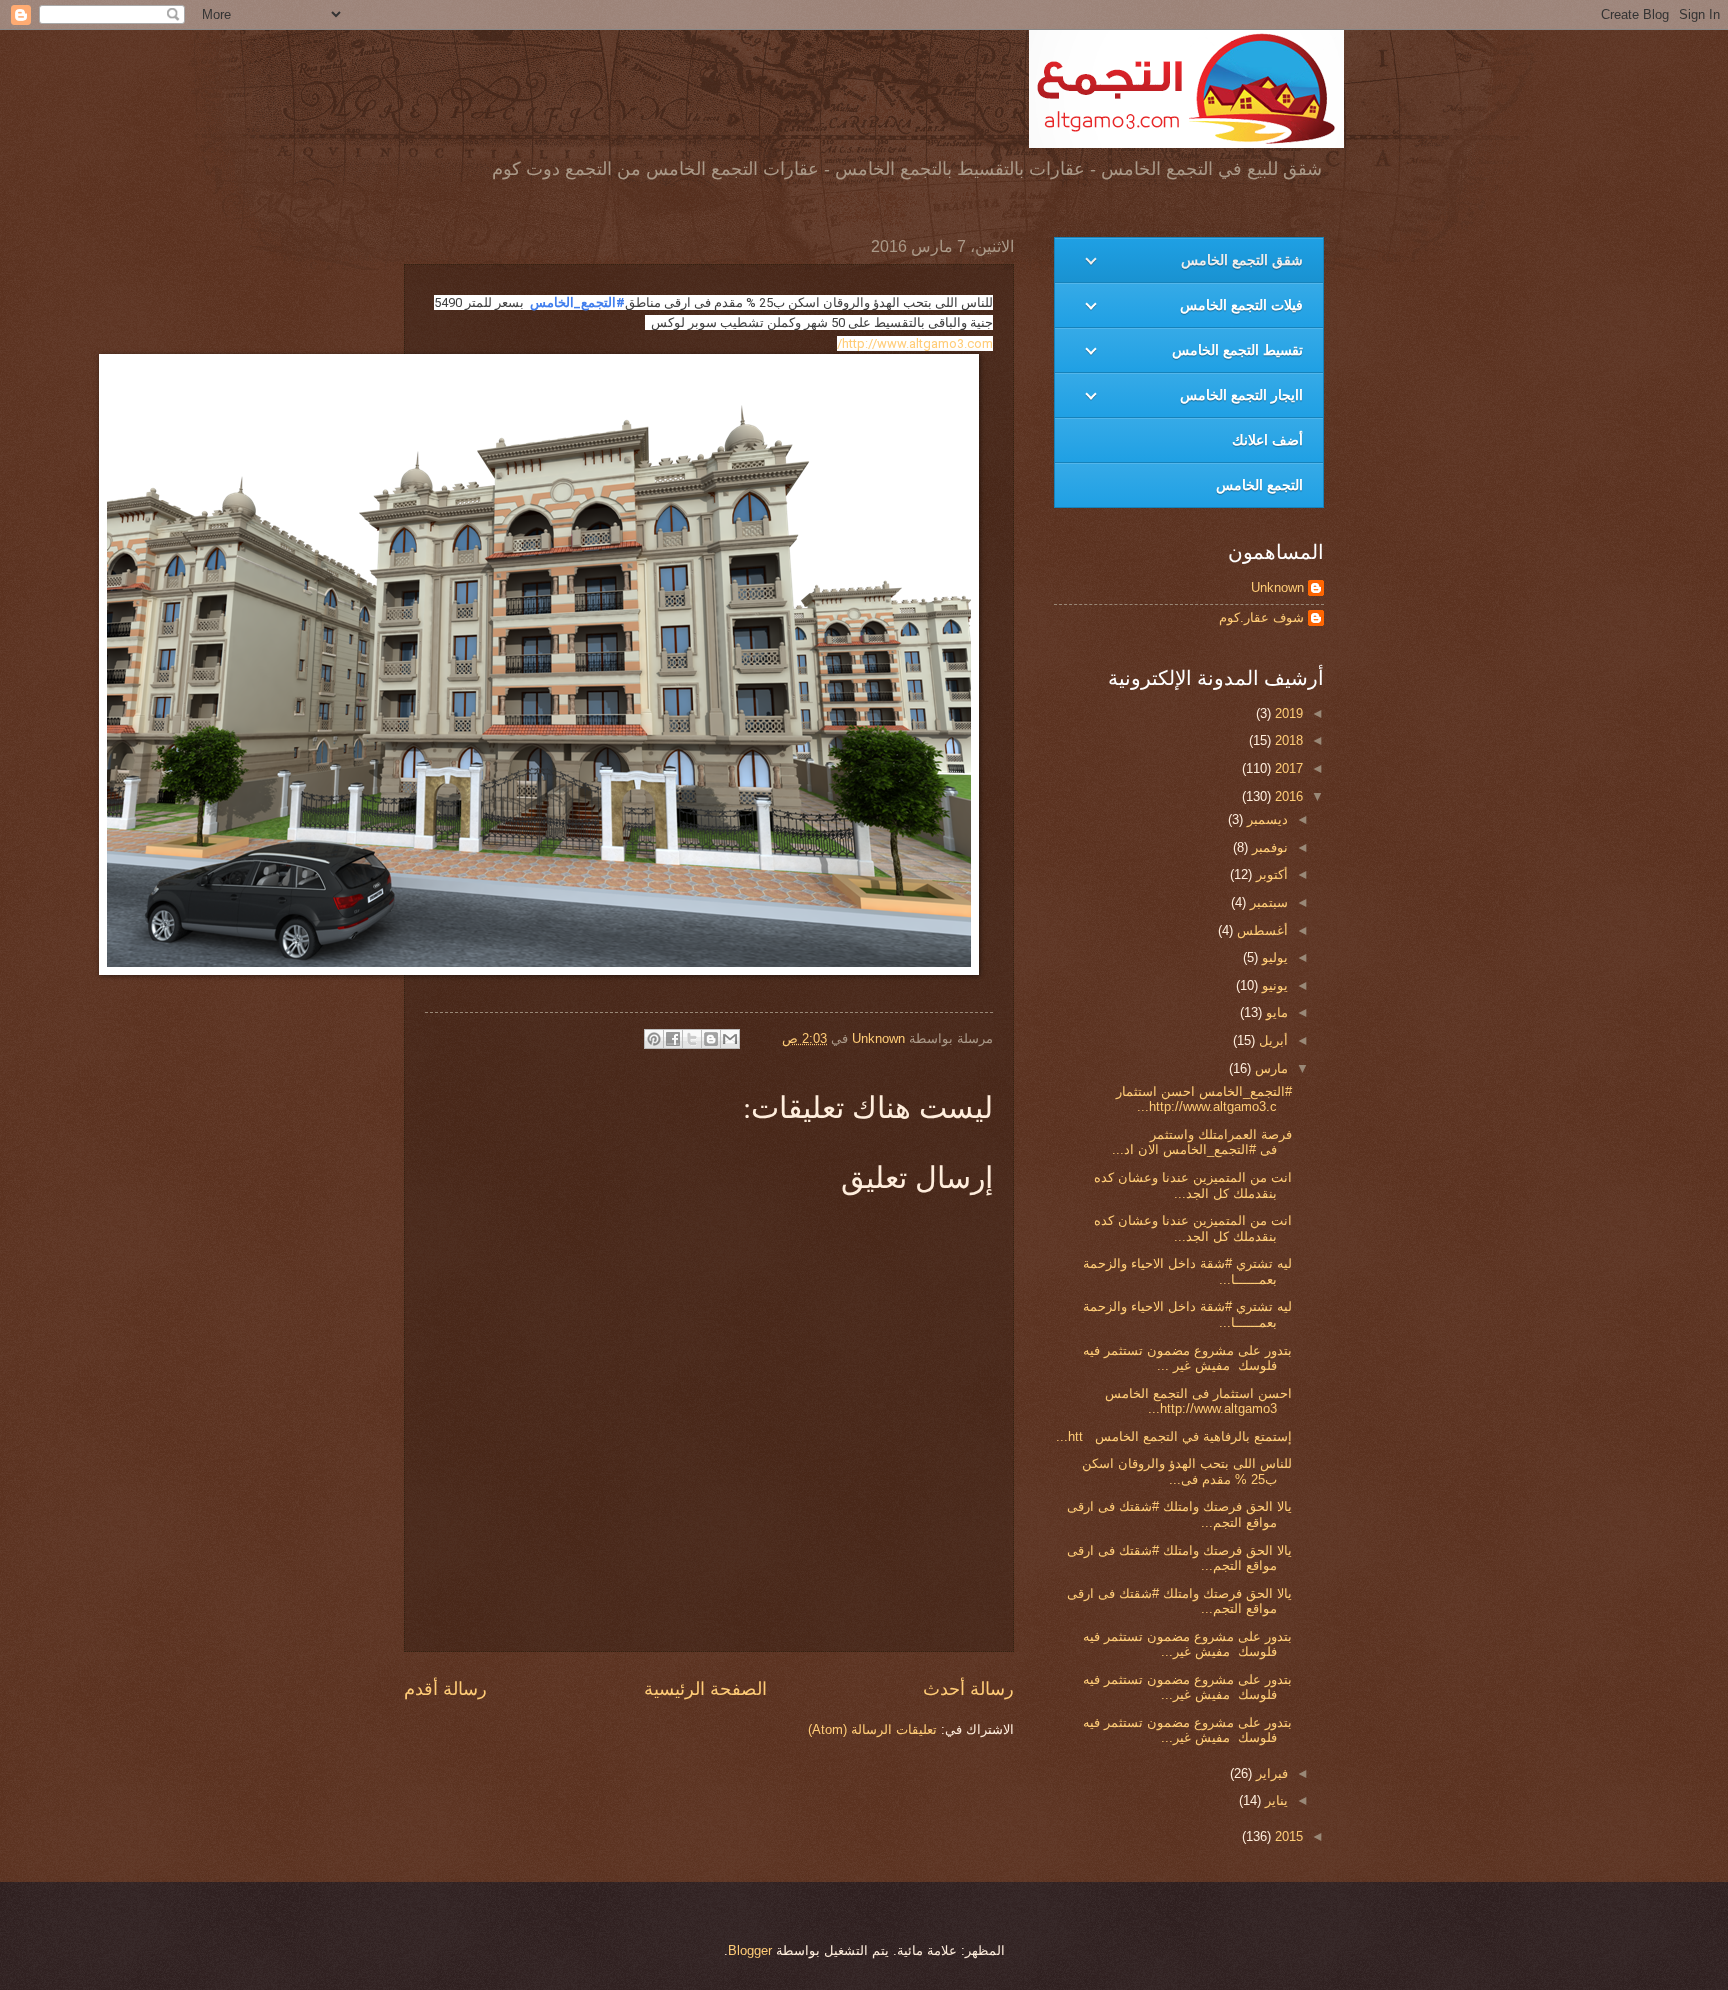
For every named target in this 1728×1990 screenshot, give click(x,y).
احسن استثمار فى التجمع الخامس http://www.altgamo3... (1198, 1401)
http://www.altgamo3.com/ (915, 343)
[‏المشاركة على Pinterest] (654, 1039)
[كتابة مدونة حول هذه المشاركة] (711, 1039)
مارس (1269, 1068)
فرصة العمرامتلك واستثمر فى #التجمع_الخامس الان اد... (1202, 1142)
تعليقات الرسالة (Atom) (872, 1729)
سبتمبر (1267, 902)
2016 (1287, 796)
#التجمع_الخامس (577, 302)
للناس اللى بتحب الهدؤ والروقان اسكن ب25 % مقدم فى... (1187, 1471)
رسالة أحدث (968, 1689)
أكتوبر (1270, 874)
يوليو (1273, 957)
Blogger (750, 1950)
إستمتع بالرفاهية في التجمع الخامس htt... (1174, 1436)
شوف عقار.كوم (1261, 617)
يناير (1274, 1800)
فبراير (1270, 1773)
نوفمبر (1268, 847)
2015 (1287, 1836)
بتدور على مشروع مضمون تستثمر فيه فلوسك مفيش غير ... (1187, 1358)
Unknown (1277, 587)
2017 (1287, 768)
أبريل (1271, 1040)
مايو (1275, 1012)
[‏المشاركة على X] (692, 1039)
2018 (1287, 740)
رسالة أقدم (445, 1689)
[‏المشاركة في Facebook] (673, 1039)
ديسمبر (1265, 819)
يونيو (1273, 985)
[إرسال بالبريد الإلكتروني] (730, 1039)
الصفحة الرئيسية (705, 1689)
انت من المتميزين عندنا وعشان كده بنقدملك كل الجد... (1193, 1185)
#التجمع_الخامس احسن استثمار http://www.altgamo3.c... (1204, 1099)
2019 (1287, 713)
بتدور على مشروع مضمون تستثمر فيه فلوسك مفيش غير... (1187, 1644)
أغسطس (1260, 930)
